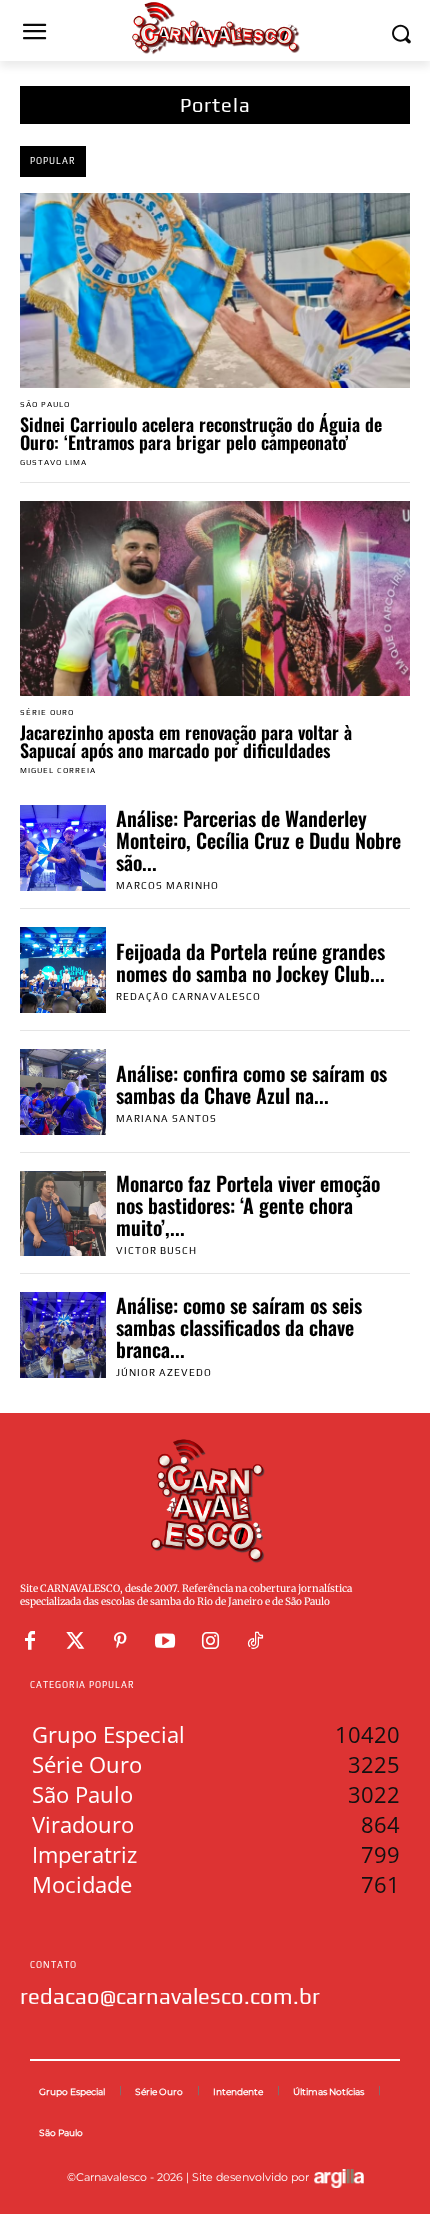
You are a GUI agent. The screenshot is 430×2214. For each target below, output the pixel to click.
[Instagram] (210, 1641)
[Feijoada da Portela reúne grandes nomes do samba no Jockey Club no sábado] (63, 970)
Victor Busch (156, 1250)
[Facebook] (30, 1641)
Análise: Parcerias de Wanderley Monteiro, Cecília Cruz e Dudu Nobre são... (258, 840)
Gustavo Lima (53, 462)
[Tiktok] (255, 1641)
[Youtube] (165, 1641)
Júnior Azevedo (164, 1372)
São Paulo (45, 405)
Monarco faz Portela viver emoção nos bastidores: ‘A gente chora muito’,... (248, 1205)
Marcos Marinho (167, 885)
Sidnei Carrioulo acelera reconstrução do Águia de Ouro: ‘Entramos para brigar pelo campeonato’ (201, 433)
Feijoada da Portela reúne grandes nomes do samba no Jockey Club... (250, 962)
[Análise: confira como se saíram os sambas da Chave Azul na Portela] (63, 1092)
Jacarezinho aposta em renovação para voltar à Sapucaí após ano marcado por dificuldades (186, 741)
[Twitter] (75, 1641)
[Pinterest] (120, 1641)
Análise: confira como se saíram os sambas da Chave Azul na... (251, 1084)
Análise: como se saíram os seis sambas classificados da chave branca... (239, 1327)
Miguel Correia (58, 770)
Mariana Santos (166, 1118)
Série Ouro (47, 713)
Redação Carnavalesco (188, 996)
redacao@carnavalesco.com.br (170, 1996)
